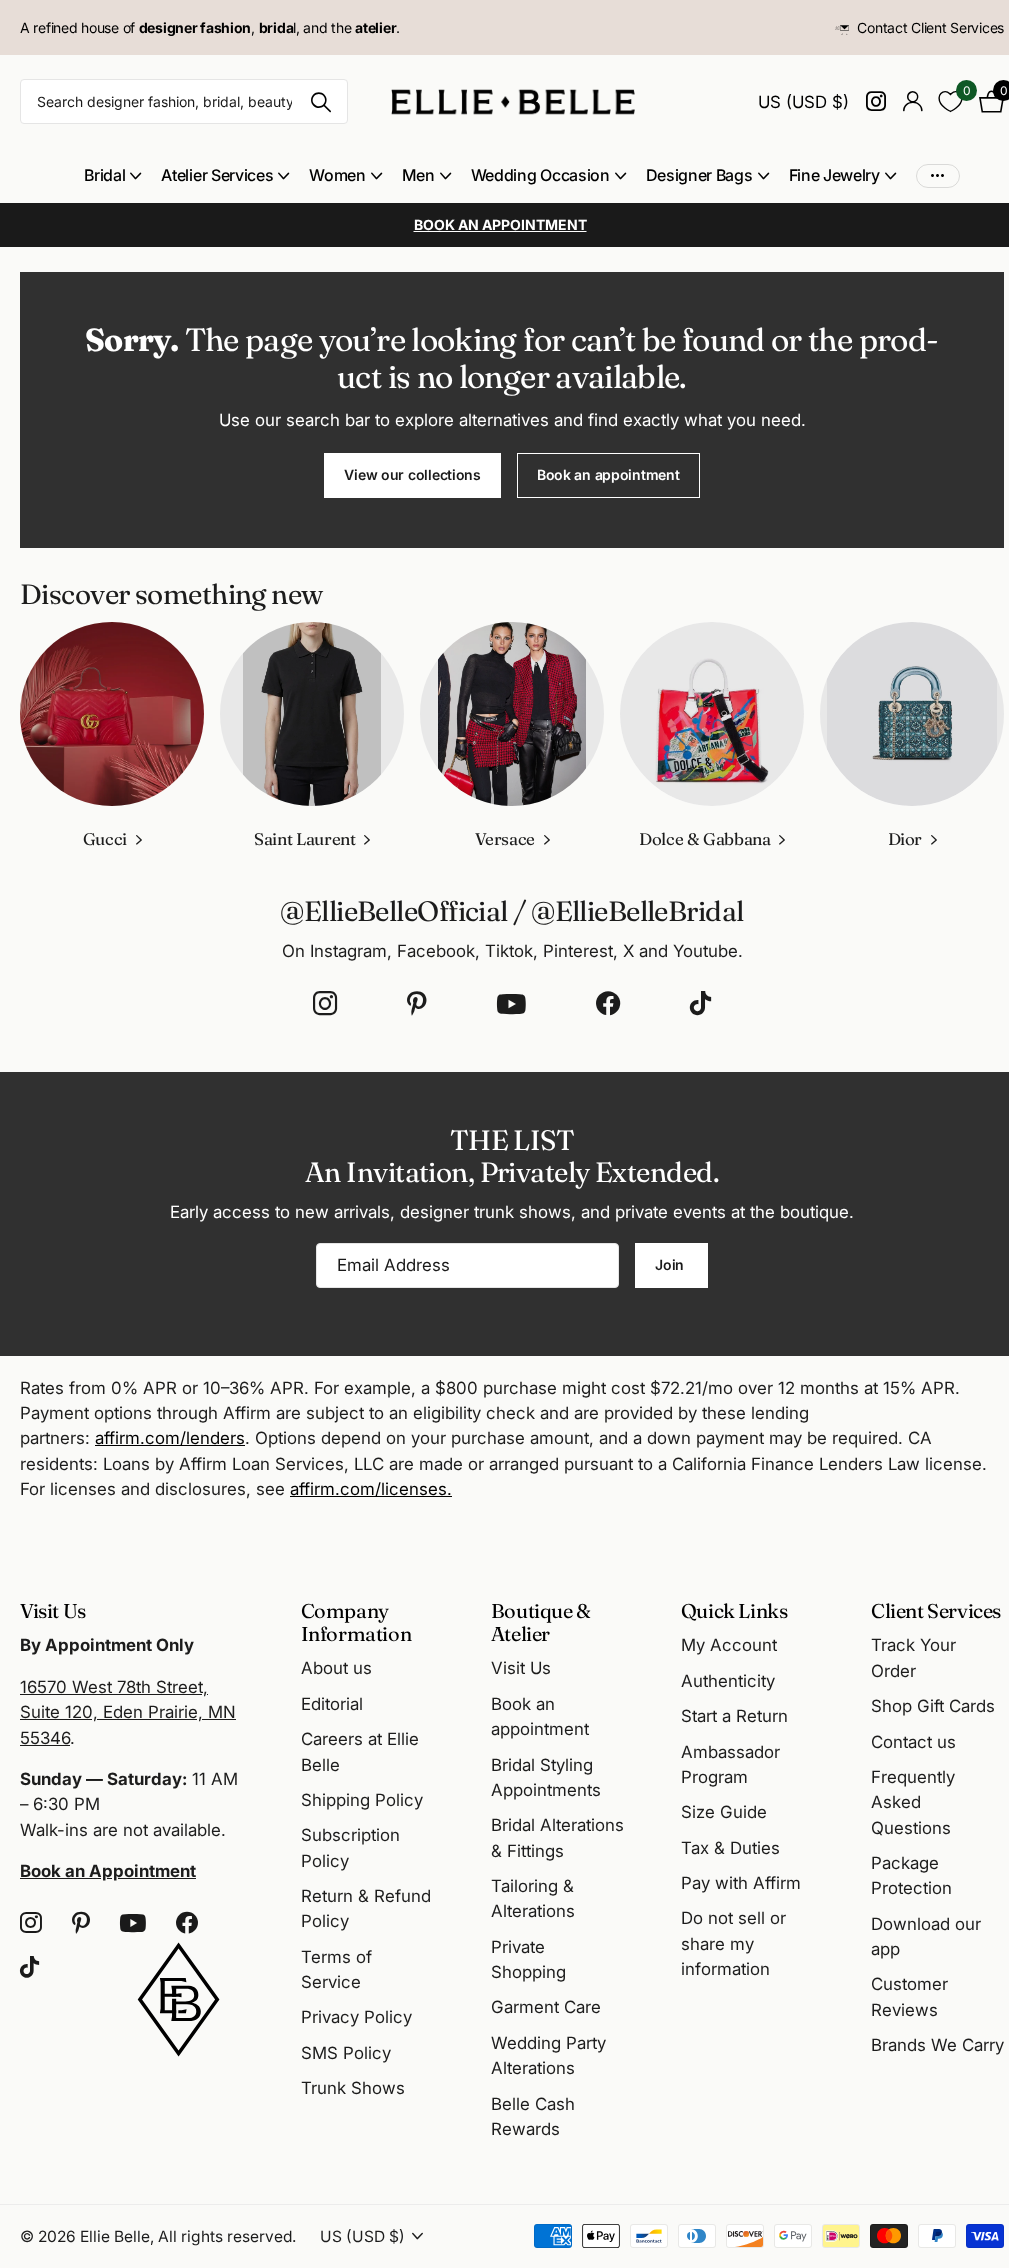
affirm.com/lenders (170, 1438)
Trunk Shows (353, 2088)
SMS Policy (346, 2053)
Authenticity (728, 1681)
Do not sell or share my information (733, 1943)
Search (320, 101)
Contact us (913, 1742)
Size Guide (724, 1812)
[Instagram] (325, 1004)
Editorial (332, 1704)
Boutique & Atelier (541, 1622)
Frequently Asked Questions (913, 1802)
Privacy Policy (356, 2017)
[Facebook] (608, 1004)
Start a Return (734, 1716)
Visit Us (521, 1668)
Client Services (936, 1610)
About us (336, 1668)
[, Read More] (875, 101)
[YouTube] (511, 1004)
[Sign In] (912, 101)
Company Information (356, 1622)
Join (671, 1264)
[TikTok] (700, 1004)
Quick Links (734, 1610)
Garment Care (546, 2007)
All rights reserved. (227, 2236)
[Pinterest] (417, 1004)
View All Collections (112, 175)
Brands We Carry (937, 2045)
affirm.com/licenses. (371, 1489)
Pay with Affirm (741, 1883)
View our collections (412, 474)
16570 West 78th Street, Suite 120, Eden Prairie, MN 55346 (128, 1712)
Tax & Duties (730, 1848)
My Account (729, 1645)
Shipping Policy (362, 1800)
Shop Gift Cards (933, 1706)
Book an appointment (608, 474)
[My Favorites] (950, 101)
